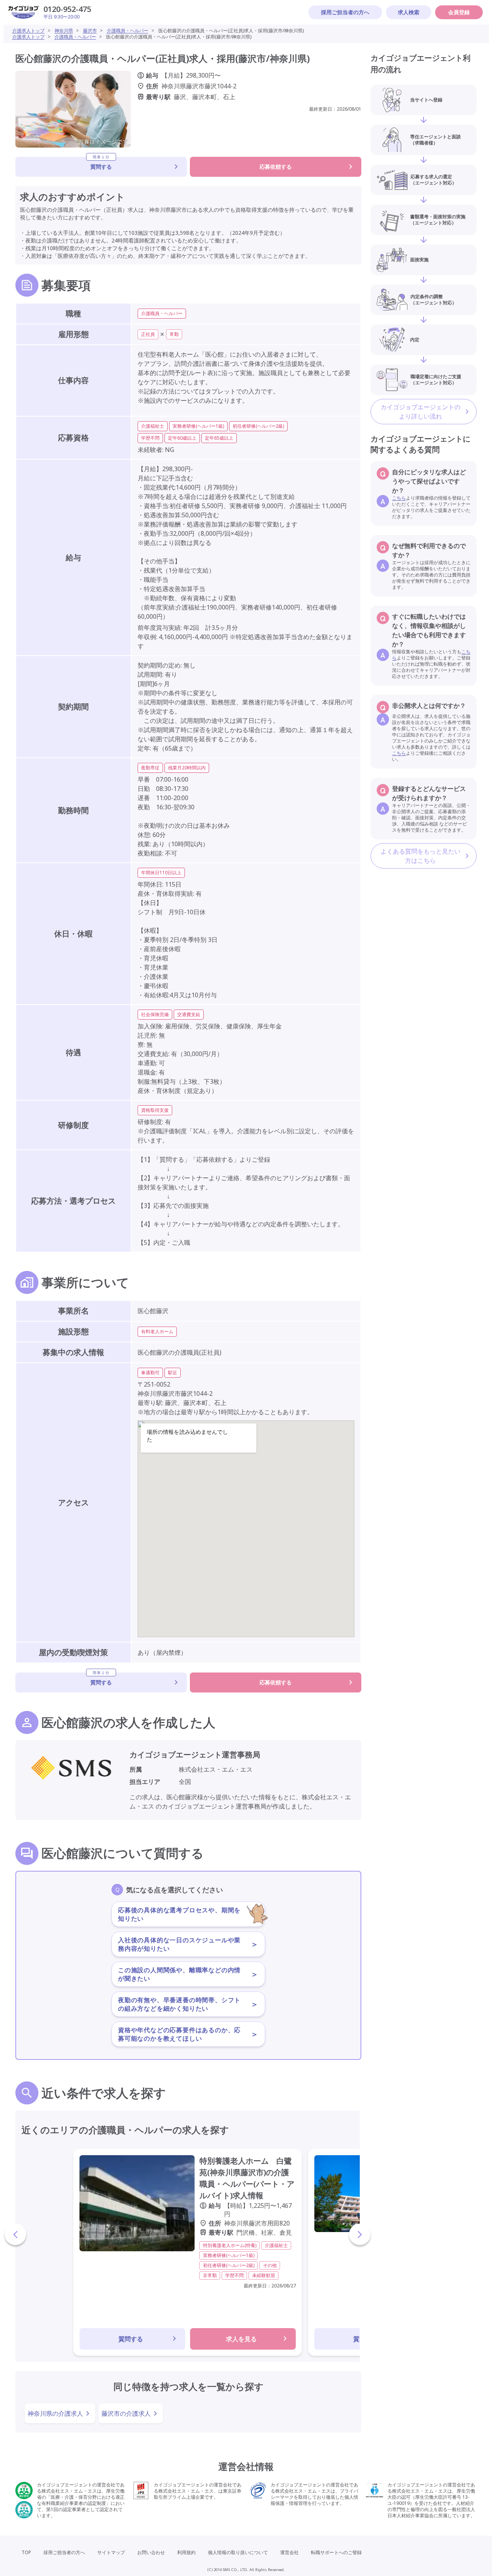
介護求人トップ (28, 31)
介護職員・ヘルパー (128, 31)
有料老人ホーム (157, 1331)
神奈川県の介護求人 (55, 2413)
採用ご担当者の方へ (345, 12)
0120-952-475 (67, 9)
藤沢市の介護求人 (126, 2413)
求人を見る (241, 2339)
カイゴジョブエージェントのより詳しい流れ (421, 412)
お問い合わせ (151, 2552)
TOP (26, 2552)
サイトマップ (111, 2552)
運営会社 (289, 2552)
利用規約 (186, 2552)
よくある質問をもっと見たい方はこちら (421, 856)
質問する (101, 164)
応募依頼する (276, 167)
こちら (399, 498)
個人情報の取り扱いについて (238, 2552)
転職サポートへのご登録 (336, 2552)
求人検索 (409, 12)
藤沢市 (90, 31)
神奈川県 (64, 31)
